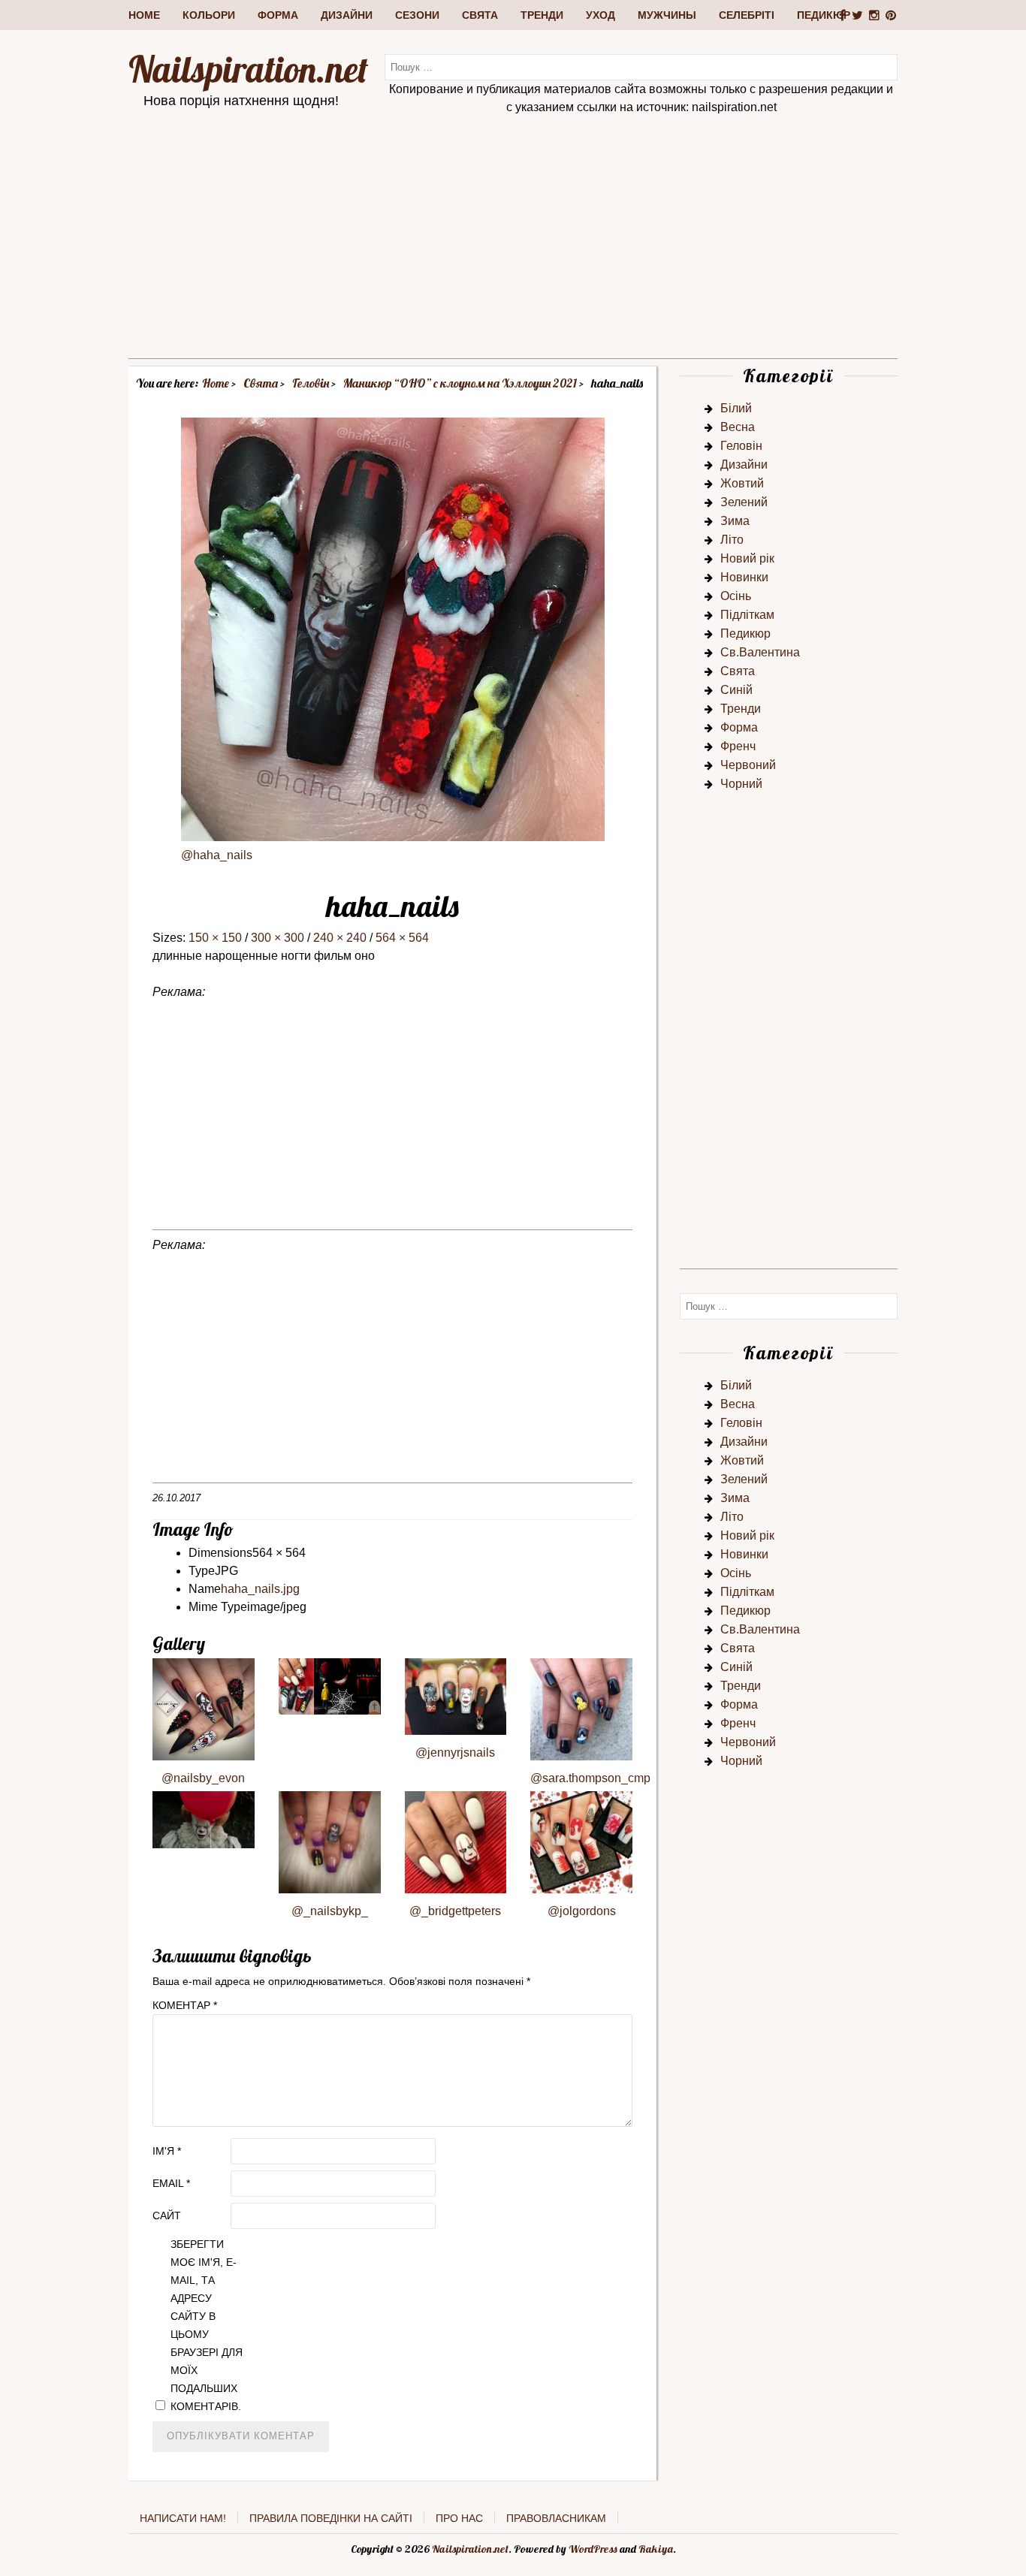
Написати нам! (183, 2518)
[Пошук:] (641, 66)
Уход (601, 15)
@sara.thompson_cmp (590, 1778)
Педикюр (824, 15)
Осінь (736, 596)
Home (144, 15)
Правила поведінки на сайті (331, 2518)
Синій (736, 690)
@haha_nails (217, 855)
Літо (732, 540)
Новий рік (747, 558)
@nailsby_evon (203, 1778)
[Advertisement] (513, 253)
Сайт (167, 2216)
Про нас (459, 2518)
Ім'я (167, 2151)
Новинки (744, 577)
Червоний (748, 765)
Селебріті (747, 15)
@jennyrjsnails (455, 1753)
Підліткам (747, 615)
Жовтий (742, 483)
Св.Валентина (760, 652)
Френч (738, 746)
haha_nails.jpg (260, 1589)
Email (171, 2183)
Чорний (741, 784)
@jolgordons (582, 1911)
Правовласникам (556, 2518)
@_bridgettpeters (455, 1911)
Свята (480, 15)
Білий (736, 408)
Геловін (741, 446)
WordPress (593, 2549)
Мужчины (667, 15)
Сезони (417, 15)
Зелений (744, 502)
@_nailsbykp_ (330, 1911)
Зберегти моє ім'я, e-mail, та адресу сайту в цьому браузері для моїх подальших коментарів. (207, 2325)
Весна (738, 427)
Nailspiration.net (248, 69)
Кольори (209, 15)
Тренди (542, 15)
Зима (735, 521)
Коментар (185, 2005)
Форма (278, 15)
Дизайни (347, 15)
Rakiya (656, 2549)
